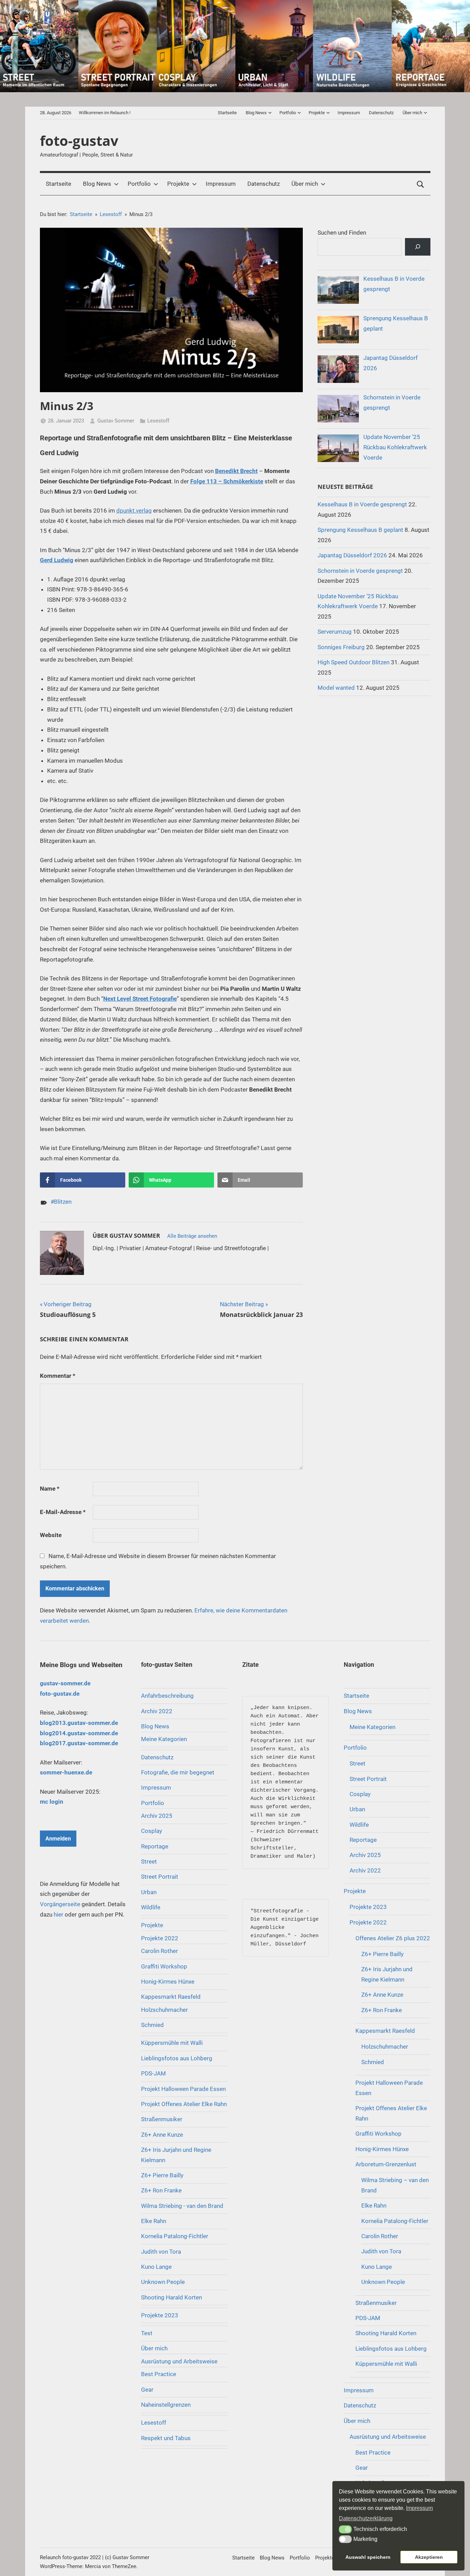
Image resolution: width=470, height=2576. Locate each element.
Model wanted (336, 688)
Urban (149, 1892)
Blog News (256, 113)
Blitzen (63, 1202)
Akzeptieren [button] (429, 2557)
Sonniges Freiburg (341, 647)
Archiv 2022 (157, 1711)
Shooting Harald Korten (172, 2297)
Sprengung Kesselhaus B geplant (360, 530)
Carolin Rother (159, 1951)
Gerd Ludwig (57, 560)
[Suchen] (418, 247)
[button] (345, 2529)
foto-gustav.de (60, 1694)
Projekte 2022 (160, 1938)
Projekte (317, 113)
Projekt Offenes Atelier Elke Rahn (184, 2104)
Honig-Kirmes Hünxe (168, 1982)
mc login (52, 1802)
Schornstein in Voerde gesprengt (360, 571)
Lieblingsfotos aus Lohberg (177, 2058)
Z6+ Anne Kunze (162, 2135)
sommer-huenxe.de (66, 1772)
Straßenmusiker (162, 2119)
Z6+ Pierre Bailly (162, 2175)
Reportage (155, 1846)
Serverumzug (335, 632)
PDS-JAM (153, 2073)
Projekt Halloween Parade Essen (183, 2089)
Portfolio (288, 113)
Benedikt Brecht (236, 471)
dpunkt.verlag (134, 511)
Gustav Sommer (116, 421)
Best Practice (159, 2374)
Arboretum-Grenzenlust (386, 2164)
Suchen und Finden (342, 233)
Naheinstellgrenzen (166, 2405)
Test (147, 2333)
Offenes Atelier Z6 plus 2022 (393, 1938)
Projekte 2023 (160, 2315)
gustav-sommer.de (65, 1683)
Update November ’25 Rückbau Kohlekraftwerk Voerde (395, 447)
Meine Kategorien (164, 1739)
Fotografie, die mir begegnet (178, 1772)
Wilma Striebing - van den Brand (182, 2206)
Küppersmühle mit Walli (172, 2043)
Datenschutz (381, 113)
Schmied (152, 2025)
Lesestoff (158, 421)
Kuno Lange (156, 2267)
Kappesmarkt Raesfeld (171, 1997)
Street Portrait (160, 1877)
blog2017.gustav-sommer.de (79, 1743)
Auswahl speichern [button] (368, 2557)
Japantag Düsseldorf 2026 (352, 555)
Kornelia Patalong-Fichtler (175, 2236)
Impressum (349, 113)
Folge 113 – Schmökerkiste (227, 481)
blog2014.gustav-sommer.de (79, 1733)
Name (50, 1489)
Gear (147, 2390)
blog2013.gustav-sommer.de (79, 1723)
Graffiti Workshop (164, 1966)
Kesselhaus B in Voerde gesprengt (362, 504)
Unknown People (163, 2282)
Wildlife (151, 1907)
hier (58, 1914)
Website (51, 1535)
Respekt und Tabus (166, 2438)
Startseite (227, 113)
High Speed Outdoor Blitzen (354, 662)
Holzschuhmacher (164, 2010)
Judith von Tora (161, 2252)
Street (149, 1861)
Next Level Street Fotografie (140, 999)
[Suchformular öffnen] (420, 184)
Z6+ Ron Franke (161, 2190)
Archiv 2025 (157, 1816)
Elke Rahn (154, 2221)
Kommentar (58, 1376)
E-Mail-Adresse (63, 1512)
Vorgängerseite (60, 1904)
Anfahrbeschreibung (167, 1696)
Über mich (412, 113)
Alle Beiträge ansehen (192, 1236)
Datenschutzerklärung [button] (366, 2518)
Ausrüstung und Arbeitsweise (179, 2361)
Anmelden (58, 1839)
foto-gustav (79, 141)
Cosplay (152, 1831)
